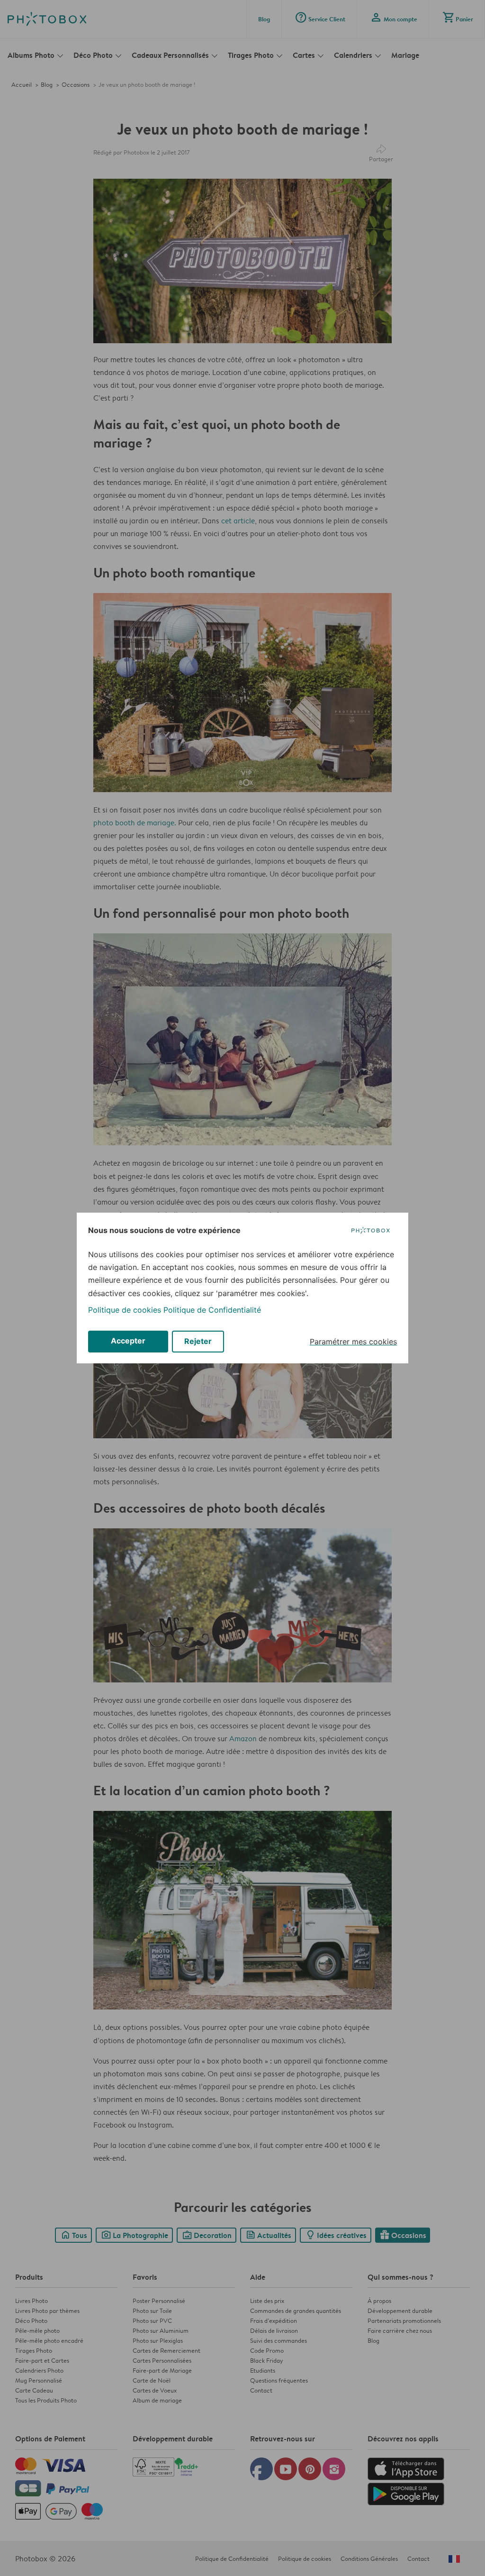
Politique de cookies (125, 1310)
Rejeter (198, 1341)
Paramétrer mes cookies (353, 1342)
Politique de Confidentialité (212, 1310)
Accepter (128, 1341)
